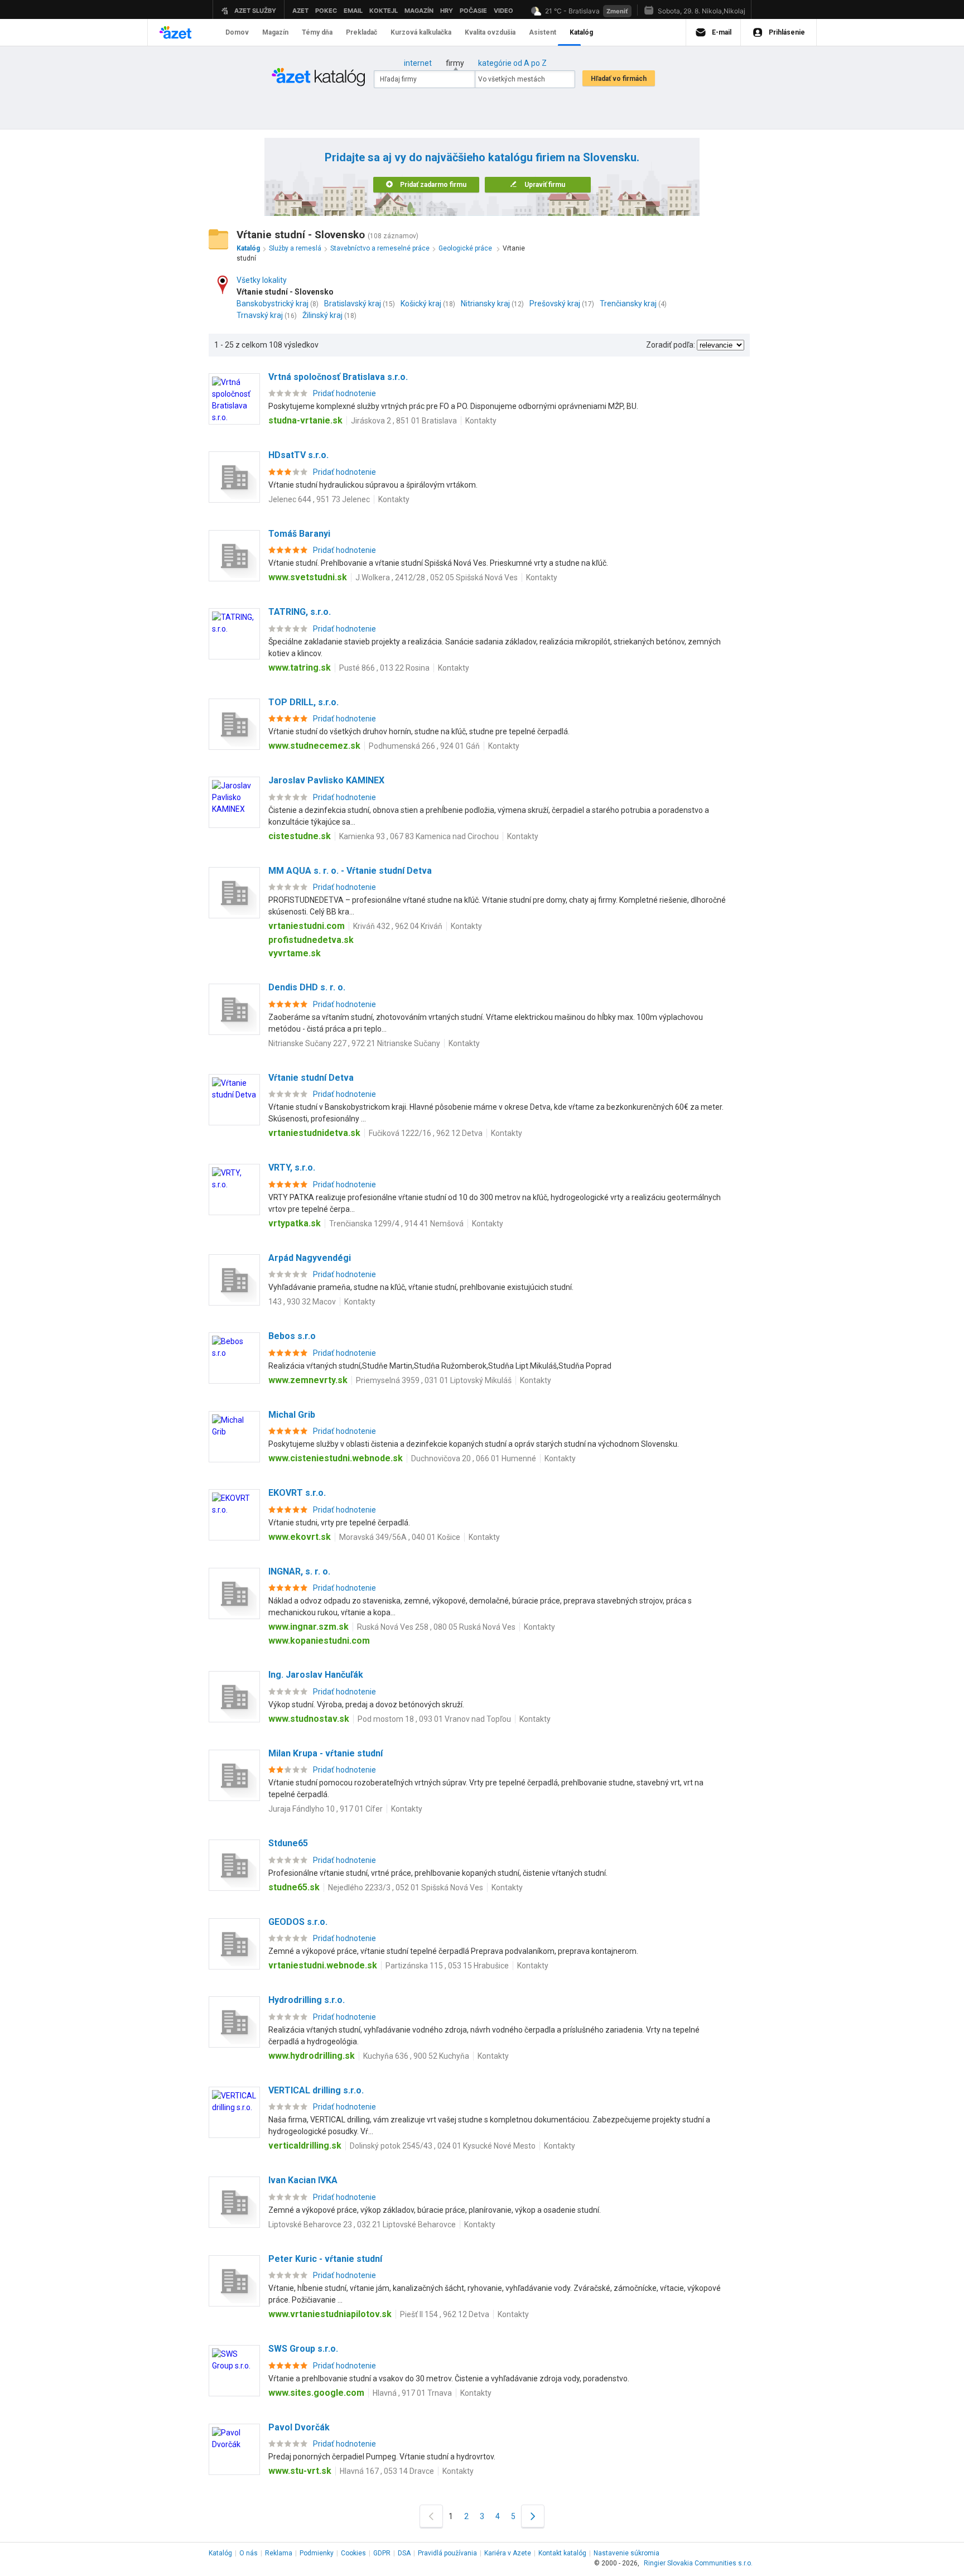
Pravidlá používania (447, 2553)
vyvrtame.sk (295, 953)
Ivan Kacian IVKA (303, 2180)
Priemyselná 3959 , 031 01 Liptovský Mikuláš (434, 1380)
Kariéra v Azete (508, 2553)
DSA (404, 2553)
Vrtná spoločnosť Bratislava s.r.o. (338, 377)
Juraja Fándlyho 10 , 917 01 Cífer (326, 1809)
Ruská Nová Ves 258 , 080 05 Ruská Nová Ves (436, 1627)
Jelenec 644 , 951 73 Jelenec (319, 499)
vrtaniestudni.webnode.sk (323, 1965)
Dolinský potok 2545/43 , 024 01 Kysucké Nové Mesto (443, 2146)
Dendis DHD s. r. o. (307, 987)
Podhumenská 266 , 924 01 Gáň (424, 746)
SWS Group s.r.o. (303, 2349)
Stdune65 (288, 1843)
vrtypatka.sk (295, 1223)
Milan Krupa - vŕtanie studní (326, 1753)
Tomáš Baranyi (299, 534)
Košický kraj (421, 304)
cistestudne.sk (300, 836)
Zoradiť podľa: (671, 345)
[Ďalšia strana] (533, 2516)
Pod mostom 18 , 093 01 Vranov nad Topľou (434, 1719)
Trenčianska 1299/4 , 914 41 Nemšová (396, 1224)
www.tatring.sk (300, 668)
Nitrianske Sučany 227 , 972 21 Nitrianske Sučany (354, 1043)
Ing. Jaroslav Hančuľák (316, 1675)
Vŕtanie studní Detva (311, 1078)
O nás (249, 2553)
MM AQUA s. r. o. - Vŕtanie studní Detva (350, 871)
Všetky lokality (262, 280)
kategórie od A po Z (512, 63)
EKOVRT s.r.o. (297, 1493)
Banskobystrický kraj (273, 304)
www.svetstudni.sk (308, 577)
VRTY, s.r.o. (292, 1167)
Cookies (353, 2553)
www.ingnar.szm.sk (309, 1627)
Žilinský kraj (322, 315)
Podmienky (317, 2553)
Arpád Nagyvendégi (310, 1258)
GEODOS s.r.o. (298, 1922)
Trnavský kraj (260, 315)
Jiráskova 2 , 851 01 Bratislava (404, 421)
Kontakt (562, 2553)
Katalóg (220, 2553)
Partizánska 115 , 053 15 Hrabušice (447, 1966)
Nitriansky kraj (485, 304)
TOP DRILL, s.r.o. (303, 702)
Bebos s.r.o (292, 1336)
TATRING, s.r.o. (300, 612)
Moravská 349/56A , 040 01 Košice (400, 1537)
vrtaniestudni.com (307, 926)
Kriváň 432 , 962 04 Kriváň (398, 926)
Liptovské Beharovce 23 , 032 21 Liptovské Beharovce (362, 2224)
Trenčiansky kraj (628, 304)
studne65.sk (294, 1887)
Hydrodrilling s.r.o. (307, 2000)
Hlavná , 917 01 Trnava (412, 2393)
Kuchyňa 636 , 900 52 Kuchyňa (416, 2056)
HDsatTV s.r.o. (298, 455)
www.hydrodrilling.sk (312, 2056)
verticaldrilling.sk (305, 2146)
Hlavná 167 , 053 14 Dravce (387, 2471)
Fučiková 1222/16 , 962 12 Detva (426, 1133)
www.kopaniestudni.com (319, 1641)
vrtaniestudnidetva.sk (314, 1133)
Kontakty (481, 421)
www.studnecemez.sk (314, 746)
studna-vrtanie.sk (305, 420)
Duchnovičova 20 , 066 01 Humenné (474, 1458)
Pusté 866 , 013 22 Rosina (384, 668)
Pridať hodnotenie (344, 393)
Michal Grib (292, 1415)
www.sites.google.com (316, 2393)
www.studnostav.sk (309, 1719)
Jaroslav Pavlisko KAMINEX (326, 780)
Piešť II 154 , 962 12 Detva (445, 2314)
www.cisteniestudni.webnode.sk (336, 1458)
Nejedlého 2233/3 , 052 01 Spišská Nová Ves (406, 1888)
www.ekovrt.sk (300, 1537)
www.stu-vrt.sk (300, 2471)
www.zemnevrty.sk (308, 1380)
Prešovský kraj (555, 304)
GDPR (382, 2553)
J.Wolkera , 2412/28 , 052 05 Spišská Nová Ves (437, 577)
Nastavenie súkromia (626, 2553)
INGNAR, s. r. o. (299, 1571)
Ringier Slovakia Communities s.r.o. (698, 2563)
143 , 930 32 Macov (302, 1302)
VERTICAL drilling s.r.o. (316, 2090)
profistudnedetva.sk (311, 940)
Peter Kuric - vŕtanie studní (325, 2259)
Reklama (279, 2553)
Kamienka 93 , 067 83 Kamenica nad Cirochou (419, 836)
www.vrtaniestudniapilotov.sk (330, 2314)
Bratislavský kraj (353, 304)
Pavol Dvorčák (299, 2427)
